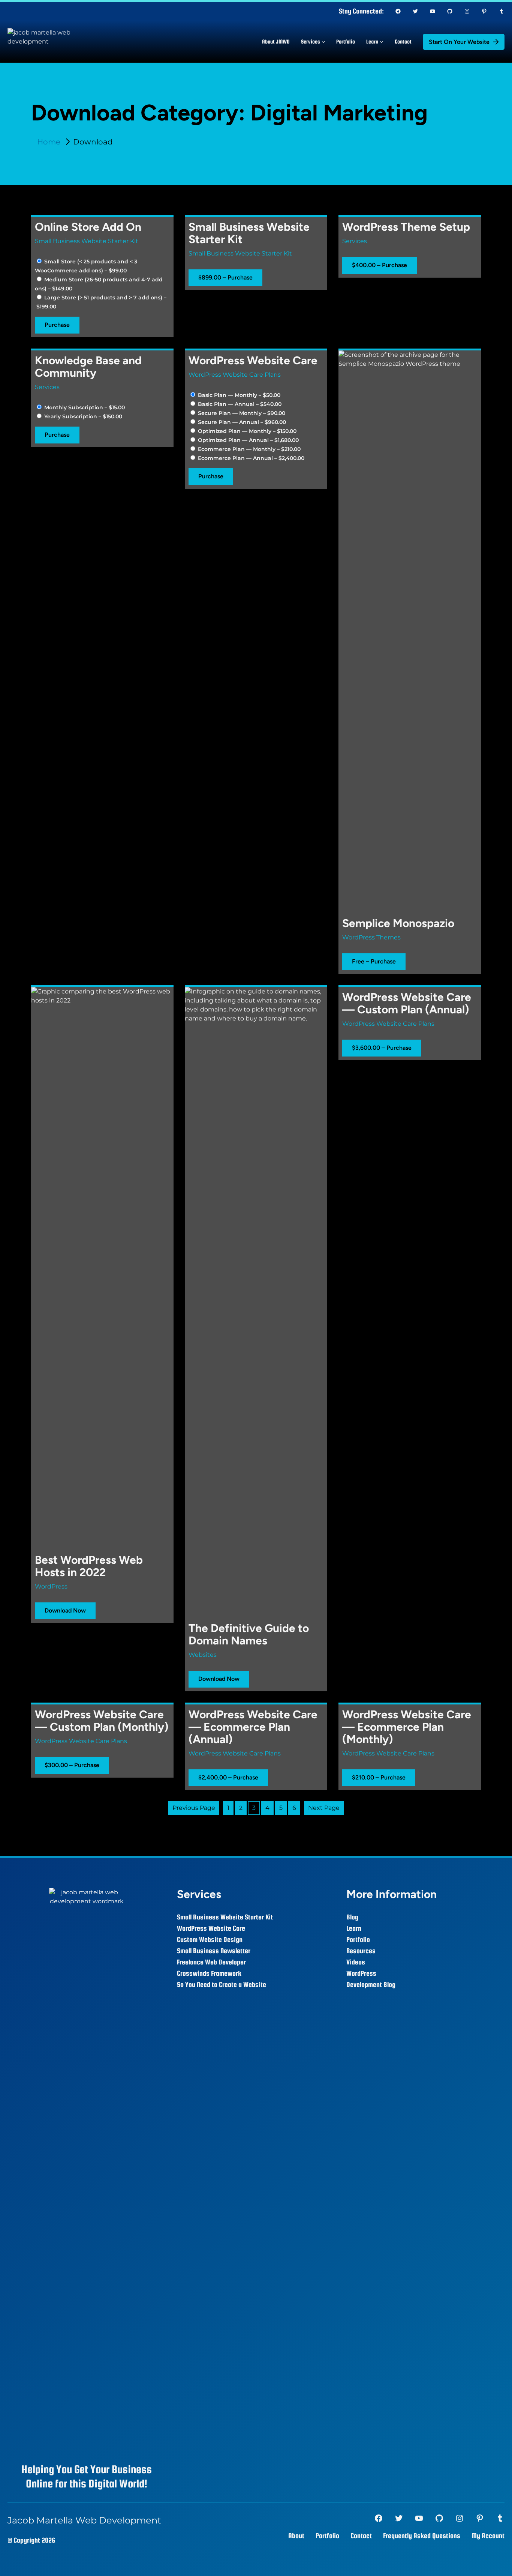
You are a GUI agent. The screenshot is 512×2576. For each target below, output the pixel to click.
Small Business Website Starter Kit (87, 241)
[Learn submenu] (382, 42)
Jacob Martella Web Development (84, 2520)
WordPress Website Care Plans (235, 375)
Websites (203, 1655)
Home (49, 142)
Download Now (65, 1610)
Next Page (324, 1808)
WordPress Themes (371, 937)
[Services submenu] (323, 42)
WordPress (51, 1586)
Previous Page (194, 1808)
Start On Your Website (459, 42)
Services (355, 241)
